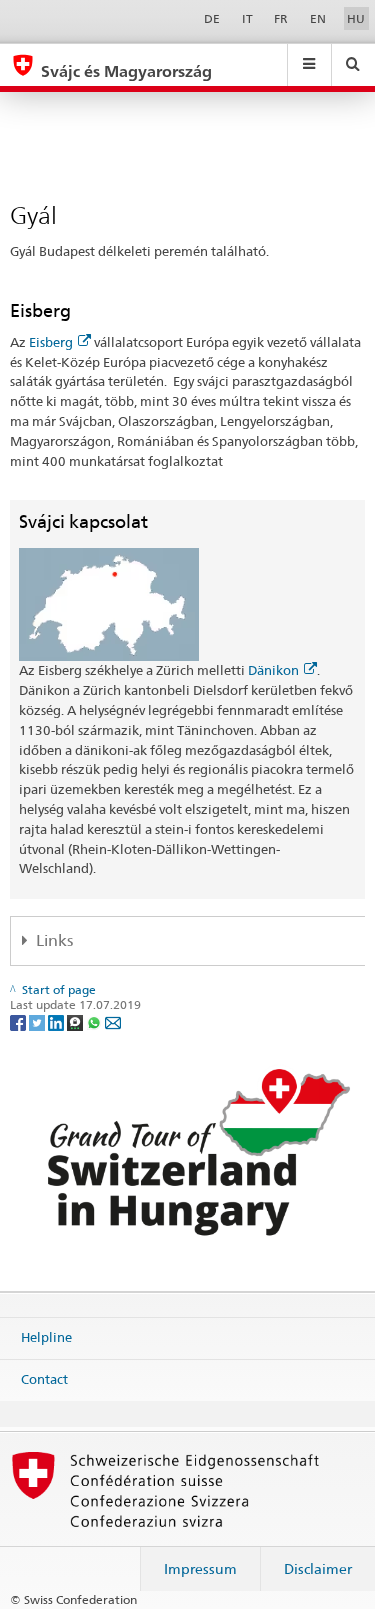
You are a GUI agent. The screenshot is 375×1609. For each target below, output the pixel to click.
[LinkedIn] (57, 1021)
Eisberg (51, 342)
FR (281, 18)
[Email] (113, 1021)
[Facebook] (19, 1021)
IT (247, 18)
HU (356, 18)
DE (212, 18)
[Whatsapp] (95, 1021)
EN (318, 18)
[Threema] (76, 1021)
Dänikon (273, 670)
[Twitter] (38, 1021)
